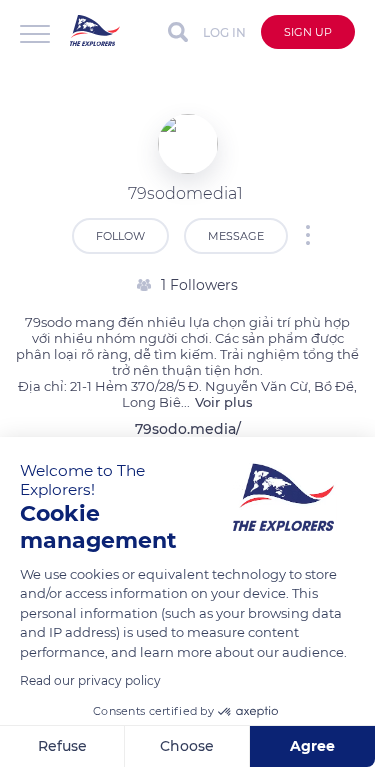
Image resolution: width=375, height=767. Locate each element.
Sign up (308, 32)
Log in (224, 32)
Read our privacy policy (90, 680)
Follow (120, 236)
